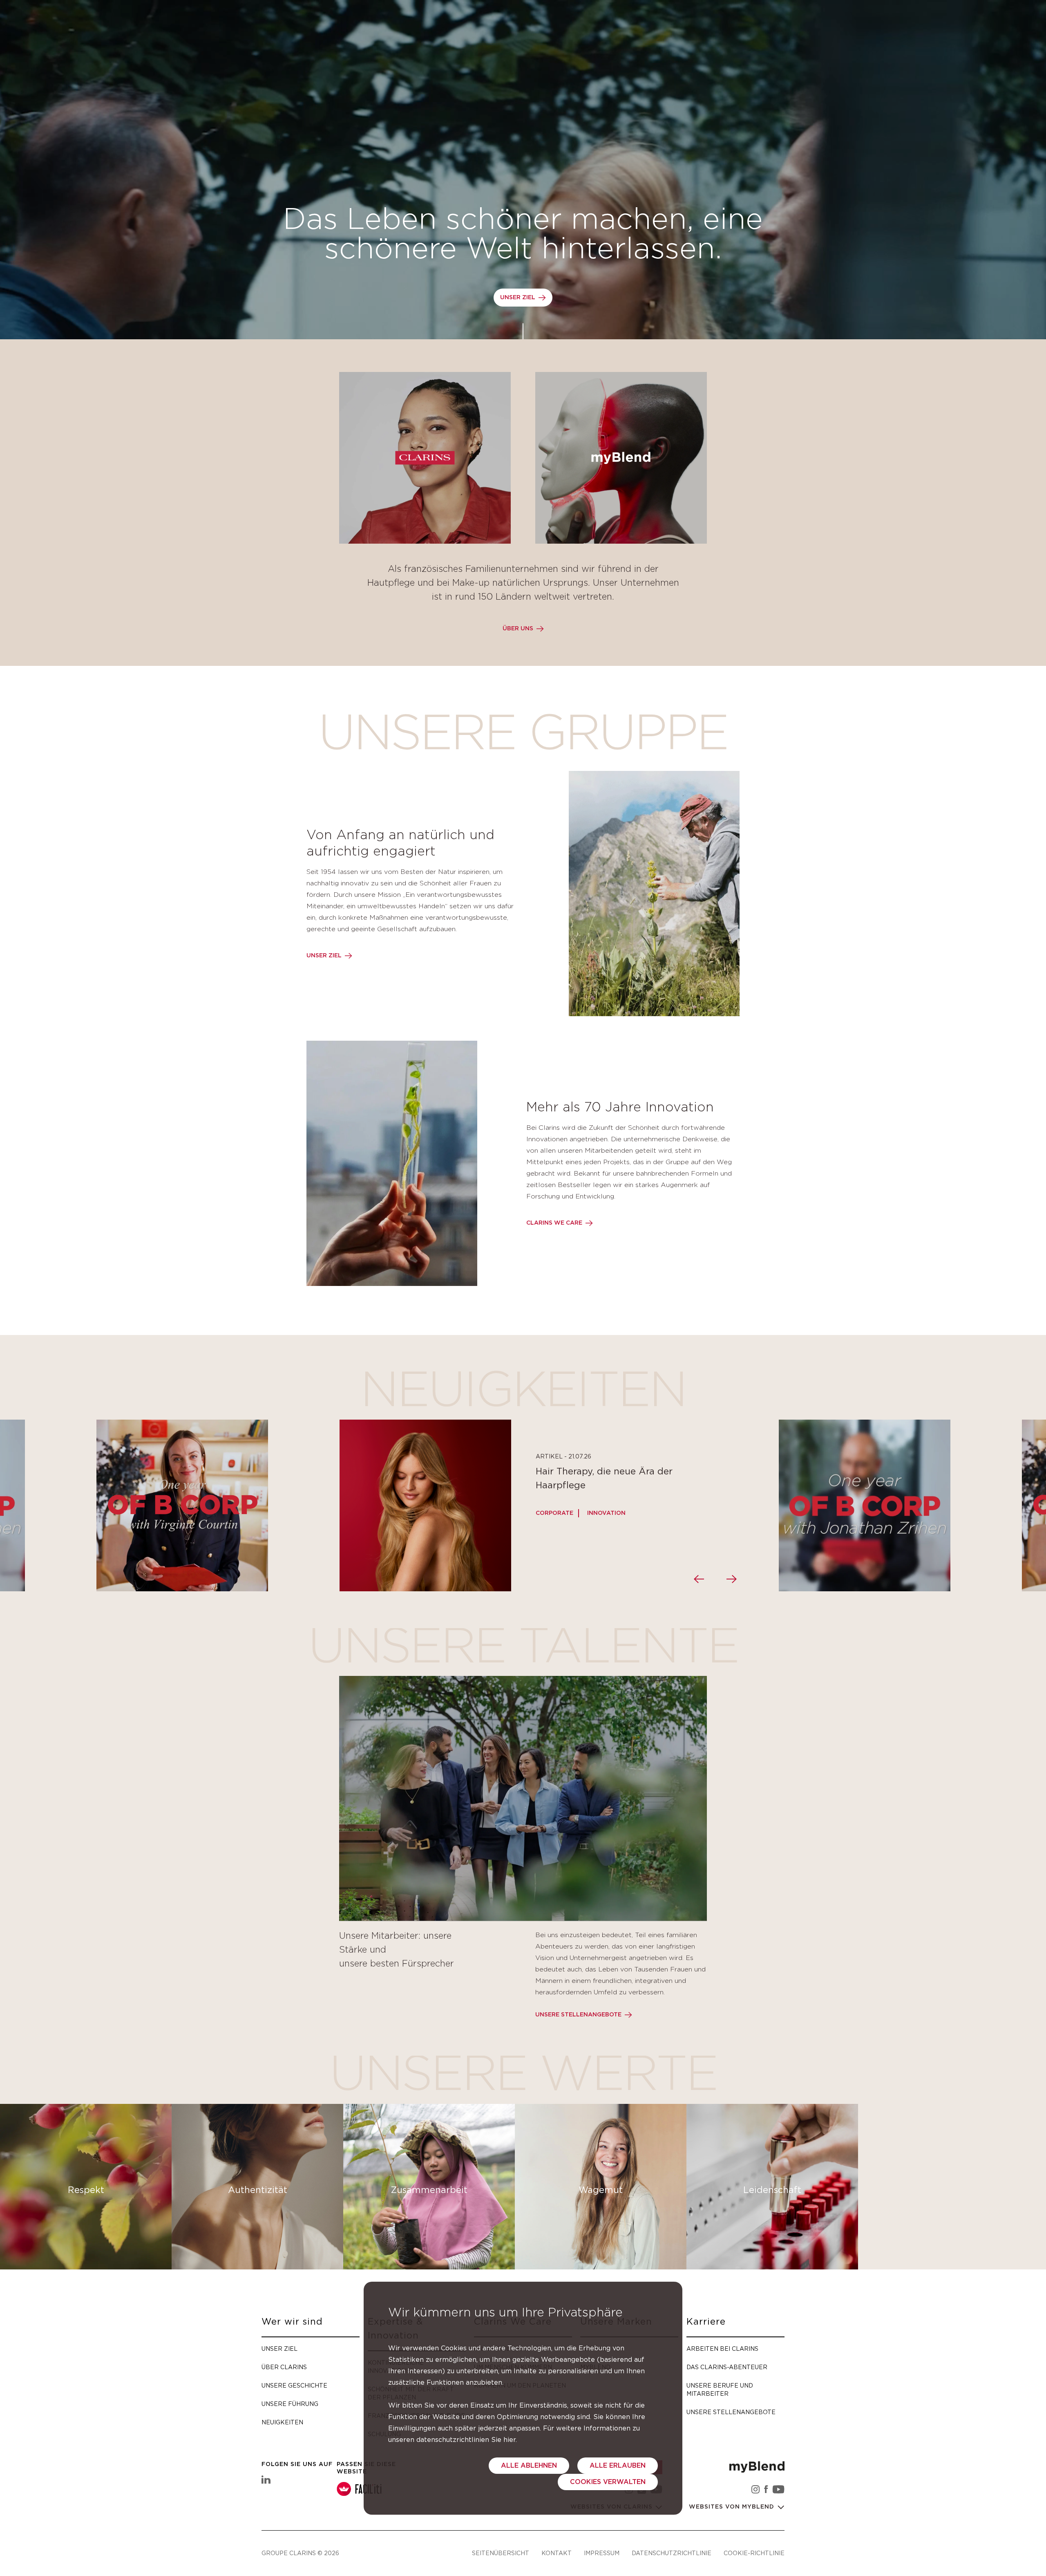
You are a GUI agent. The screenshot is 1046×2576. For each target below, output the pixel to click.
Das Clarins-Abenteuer (727, 2367)
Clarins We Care (554, 1223)
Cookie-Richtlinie (754, 2553)
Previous (699, 1579)
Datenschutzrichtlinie (672, 2553)
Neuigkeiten (282, 2422)
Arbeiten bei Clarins (722, 2349)
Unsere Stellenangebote (578, 2015)
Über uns (518, 629)
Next (731, 1579)
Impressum (602, 2553)
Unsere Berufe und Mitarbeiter (720, 2389)
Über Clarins (284, 2367)
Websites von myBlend (733, 2507)
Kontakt (557, 2553)
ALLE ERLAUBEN (618, 2466)
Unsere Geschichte (294, 2385)
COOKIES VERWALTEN (608, 2482)
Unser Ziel (518, 298)
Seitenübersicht (501, 2553)
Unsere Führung (290, 2404)
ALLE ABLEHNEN (529, 2466)
